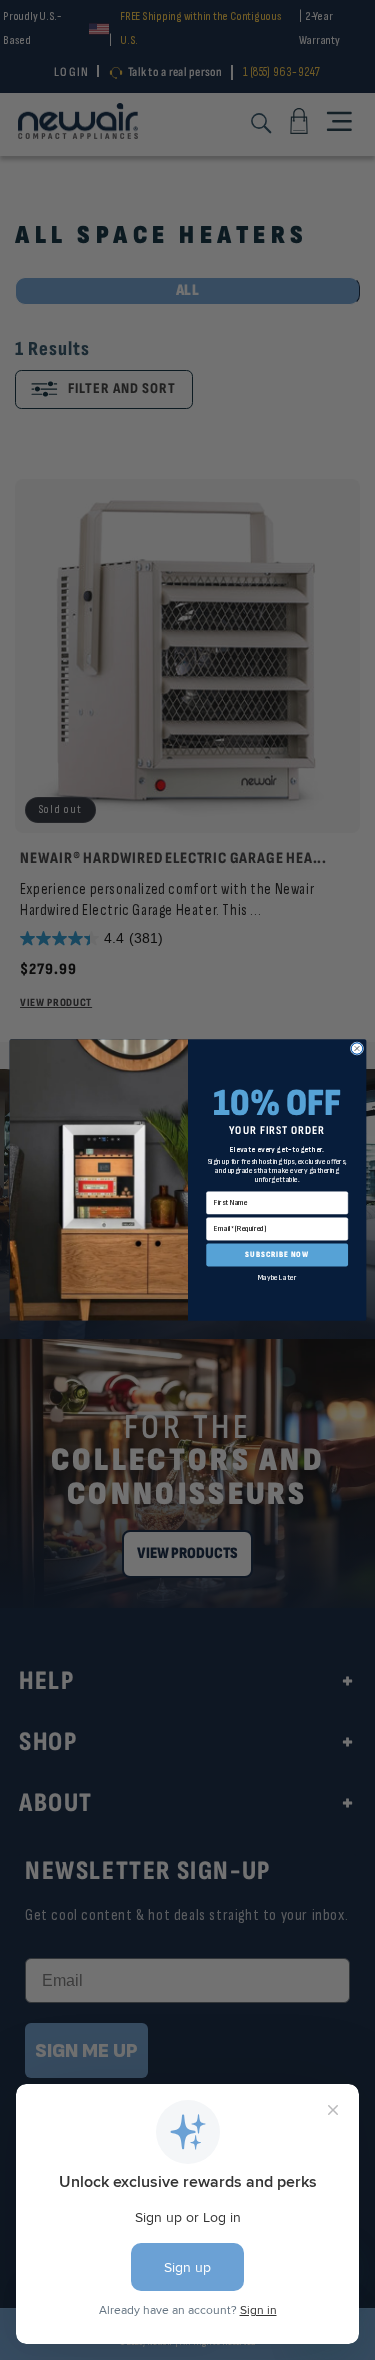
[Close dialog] (356, 1048)
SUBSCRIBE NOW (277, 1255)
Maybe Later (276, 1277)
